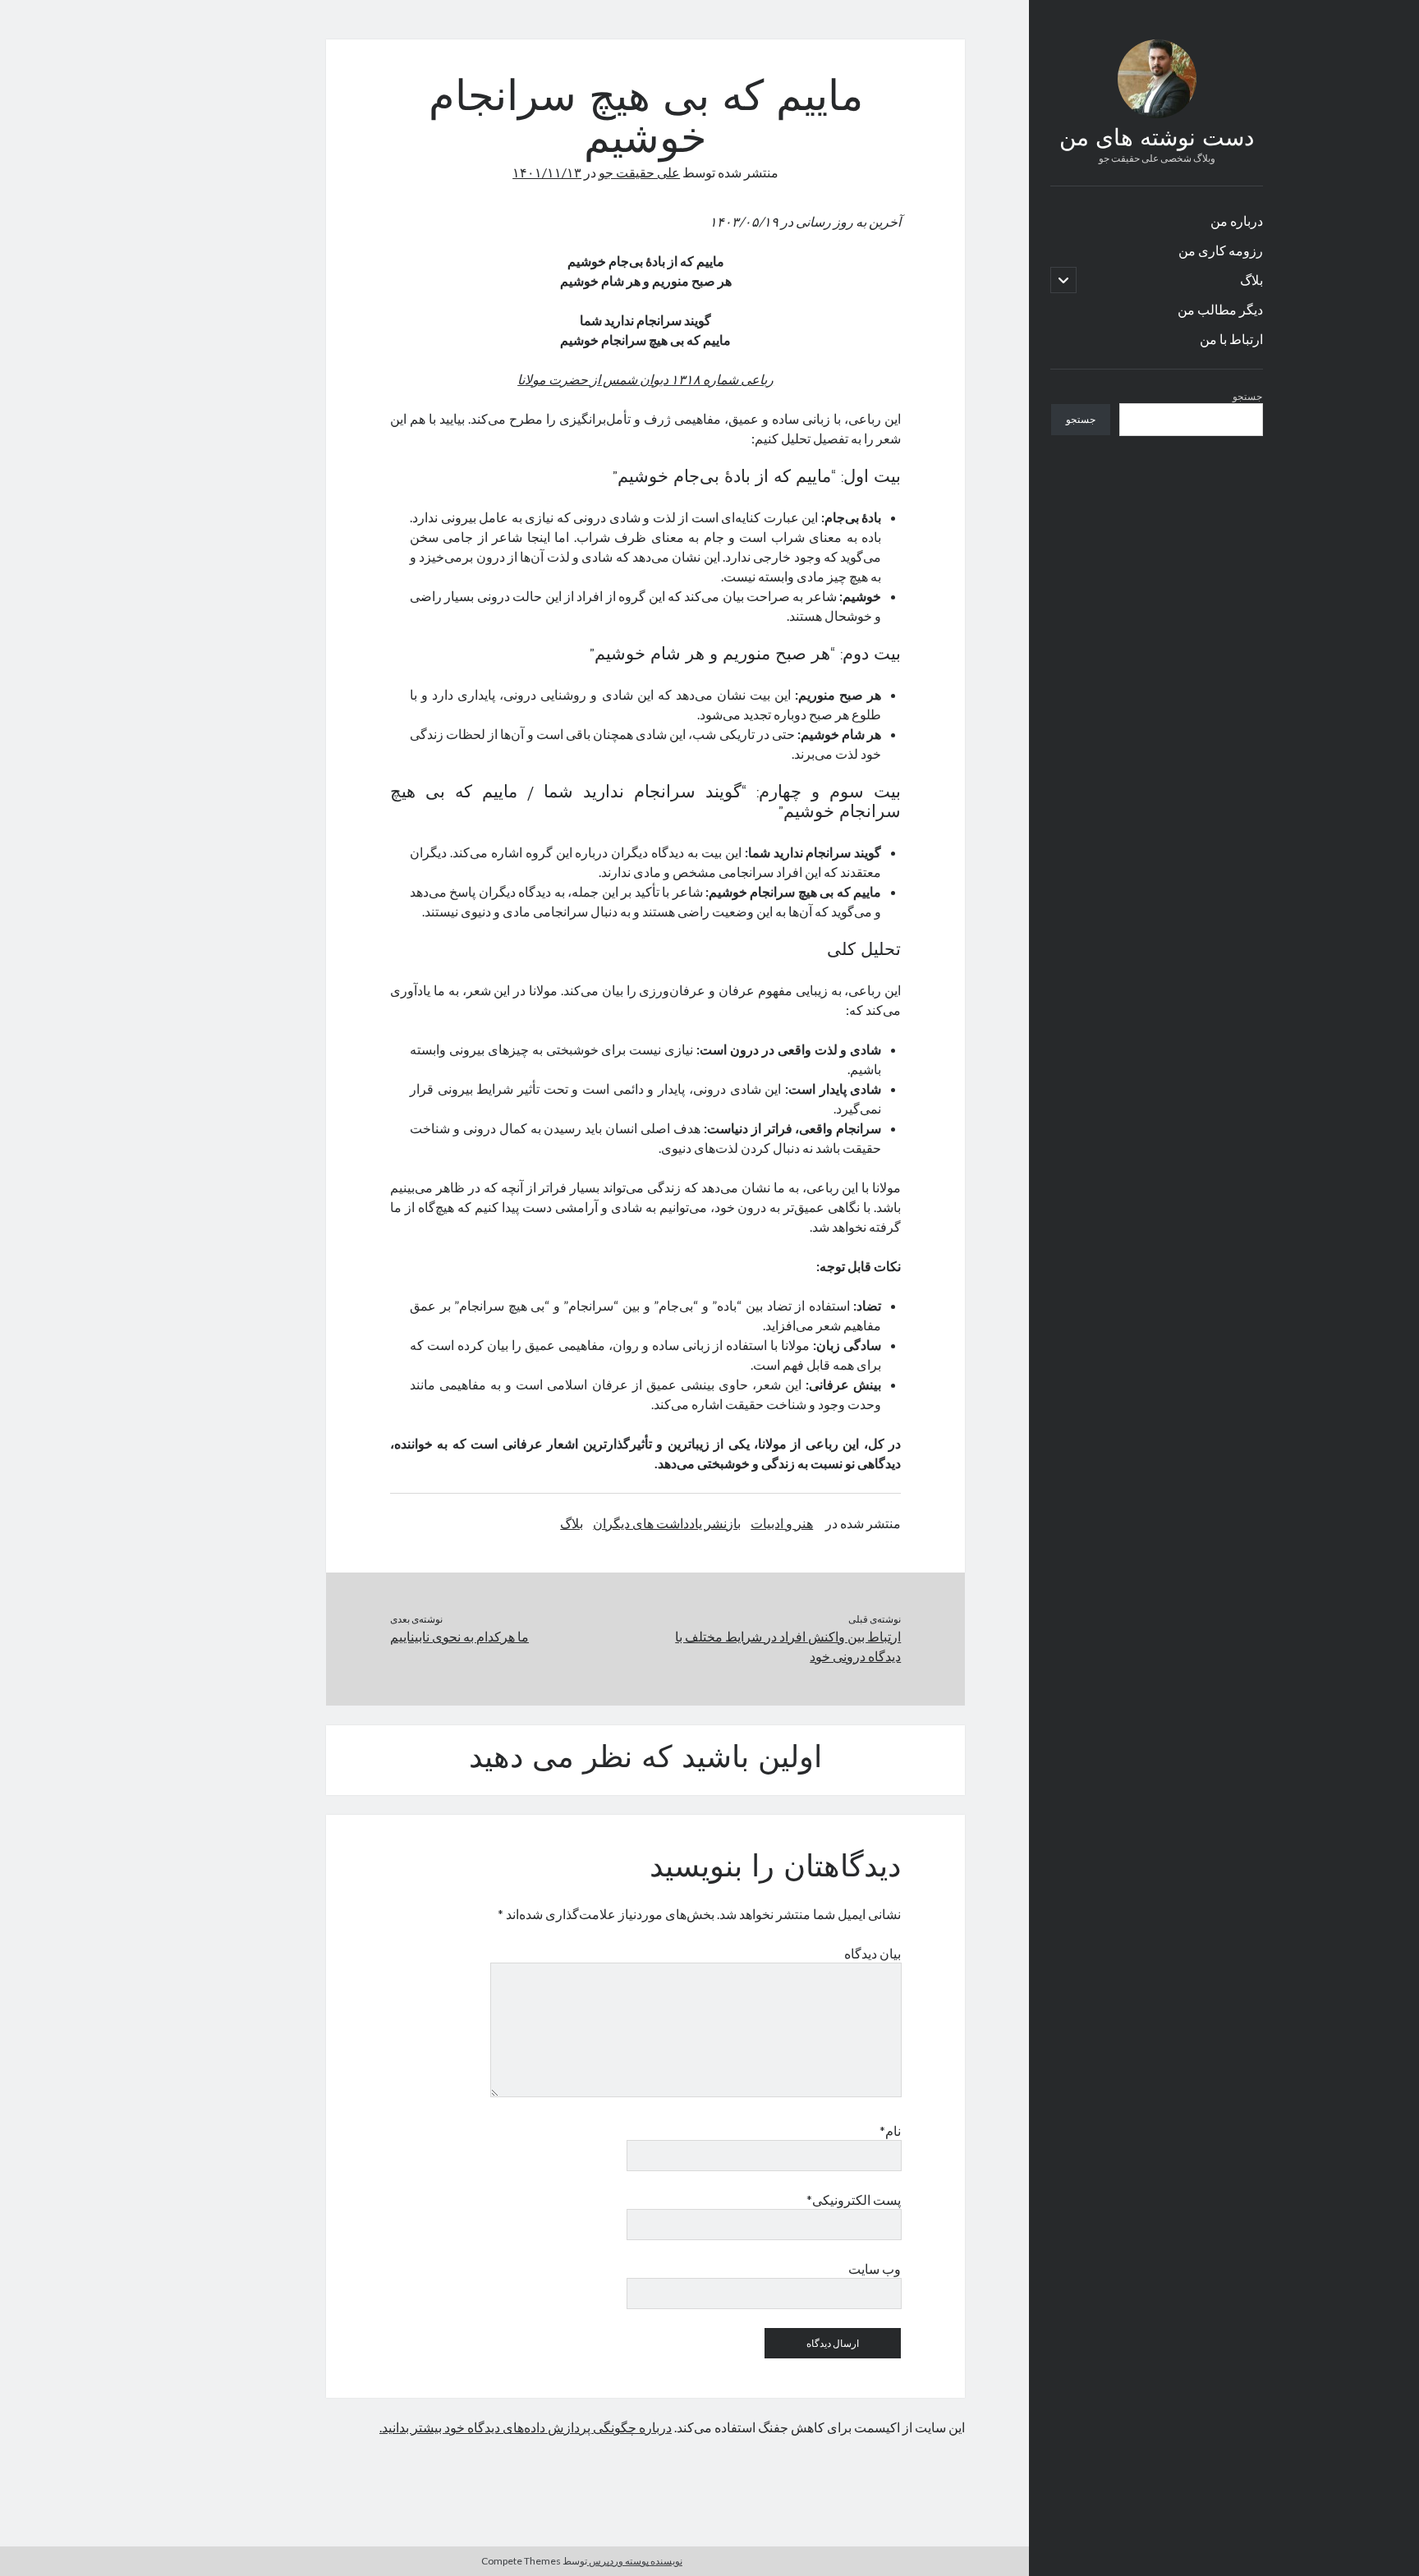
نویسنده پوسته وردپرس (635, 2561)
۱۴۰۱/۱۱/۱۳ (547, 172)
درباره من (1237, 220)
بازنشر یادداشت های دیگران (667, 1523)
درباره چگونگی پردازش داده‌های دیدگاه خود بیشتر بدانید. (526, 2427)
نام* (890, 2131)
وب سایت (875, 2268)
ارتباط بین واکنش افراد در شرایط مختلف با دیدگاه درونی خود (788, 1646)
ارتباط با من (1231, 339)
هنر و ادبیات (782, 1523)
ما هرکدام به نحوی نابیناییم (459, 1636)
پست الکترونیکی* (854, 2199)
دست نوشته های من (1157, 140)
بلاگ (1251, 280)
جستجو (1247, 396)
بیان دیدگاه (873, 1953)
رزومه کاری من (1221, 250)
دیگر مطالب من (1220, 309)
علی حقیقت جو (639, 172)
